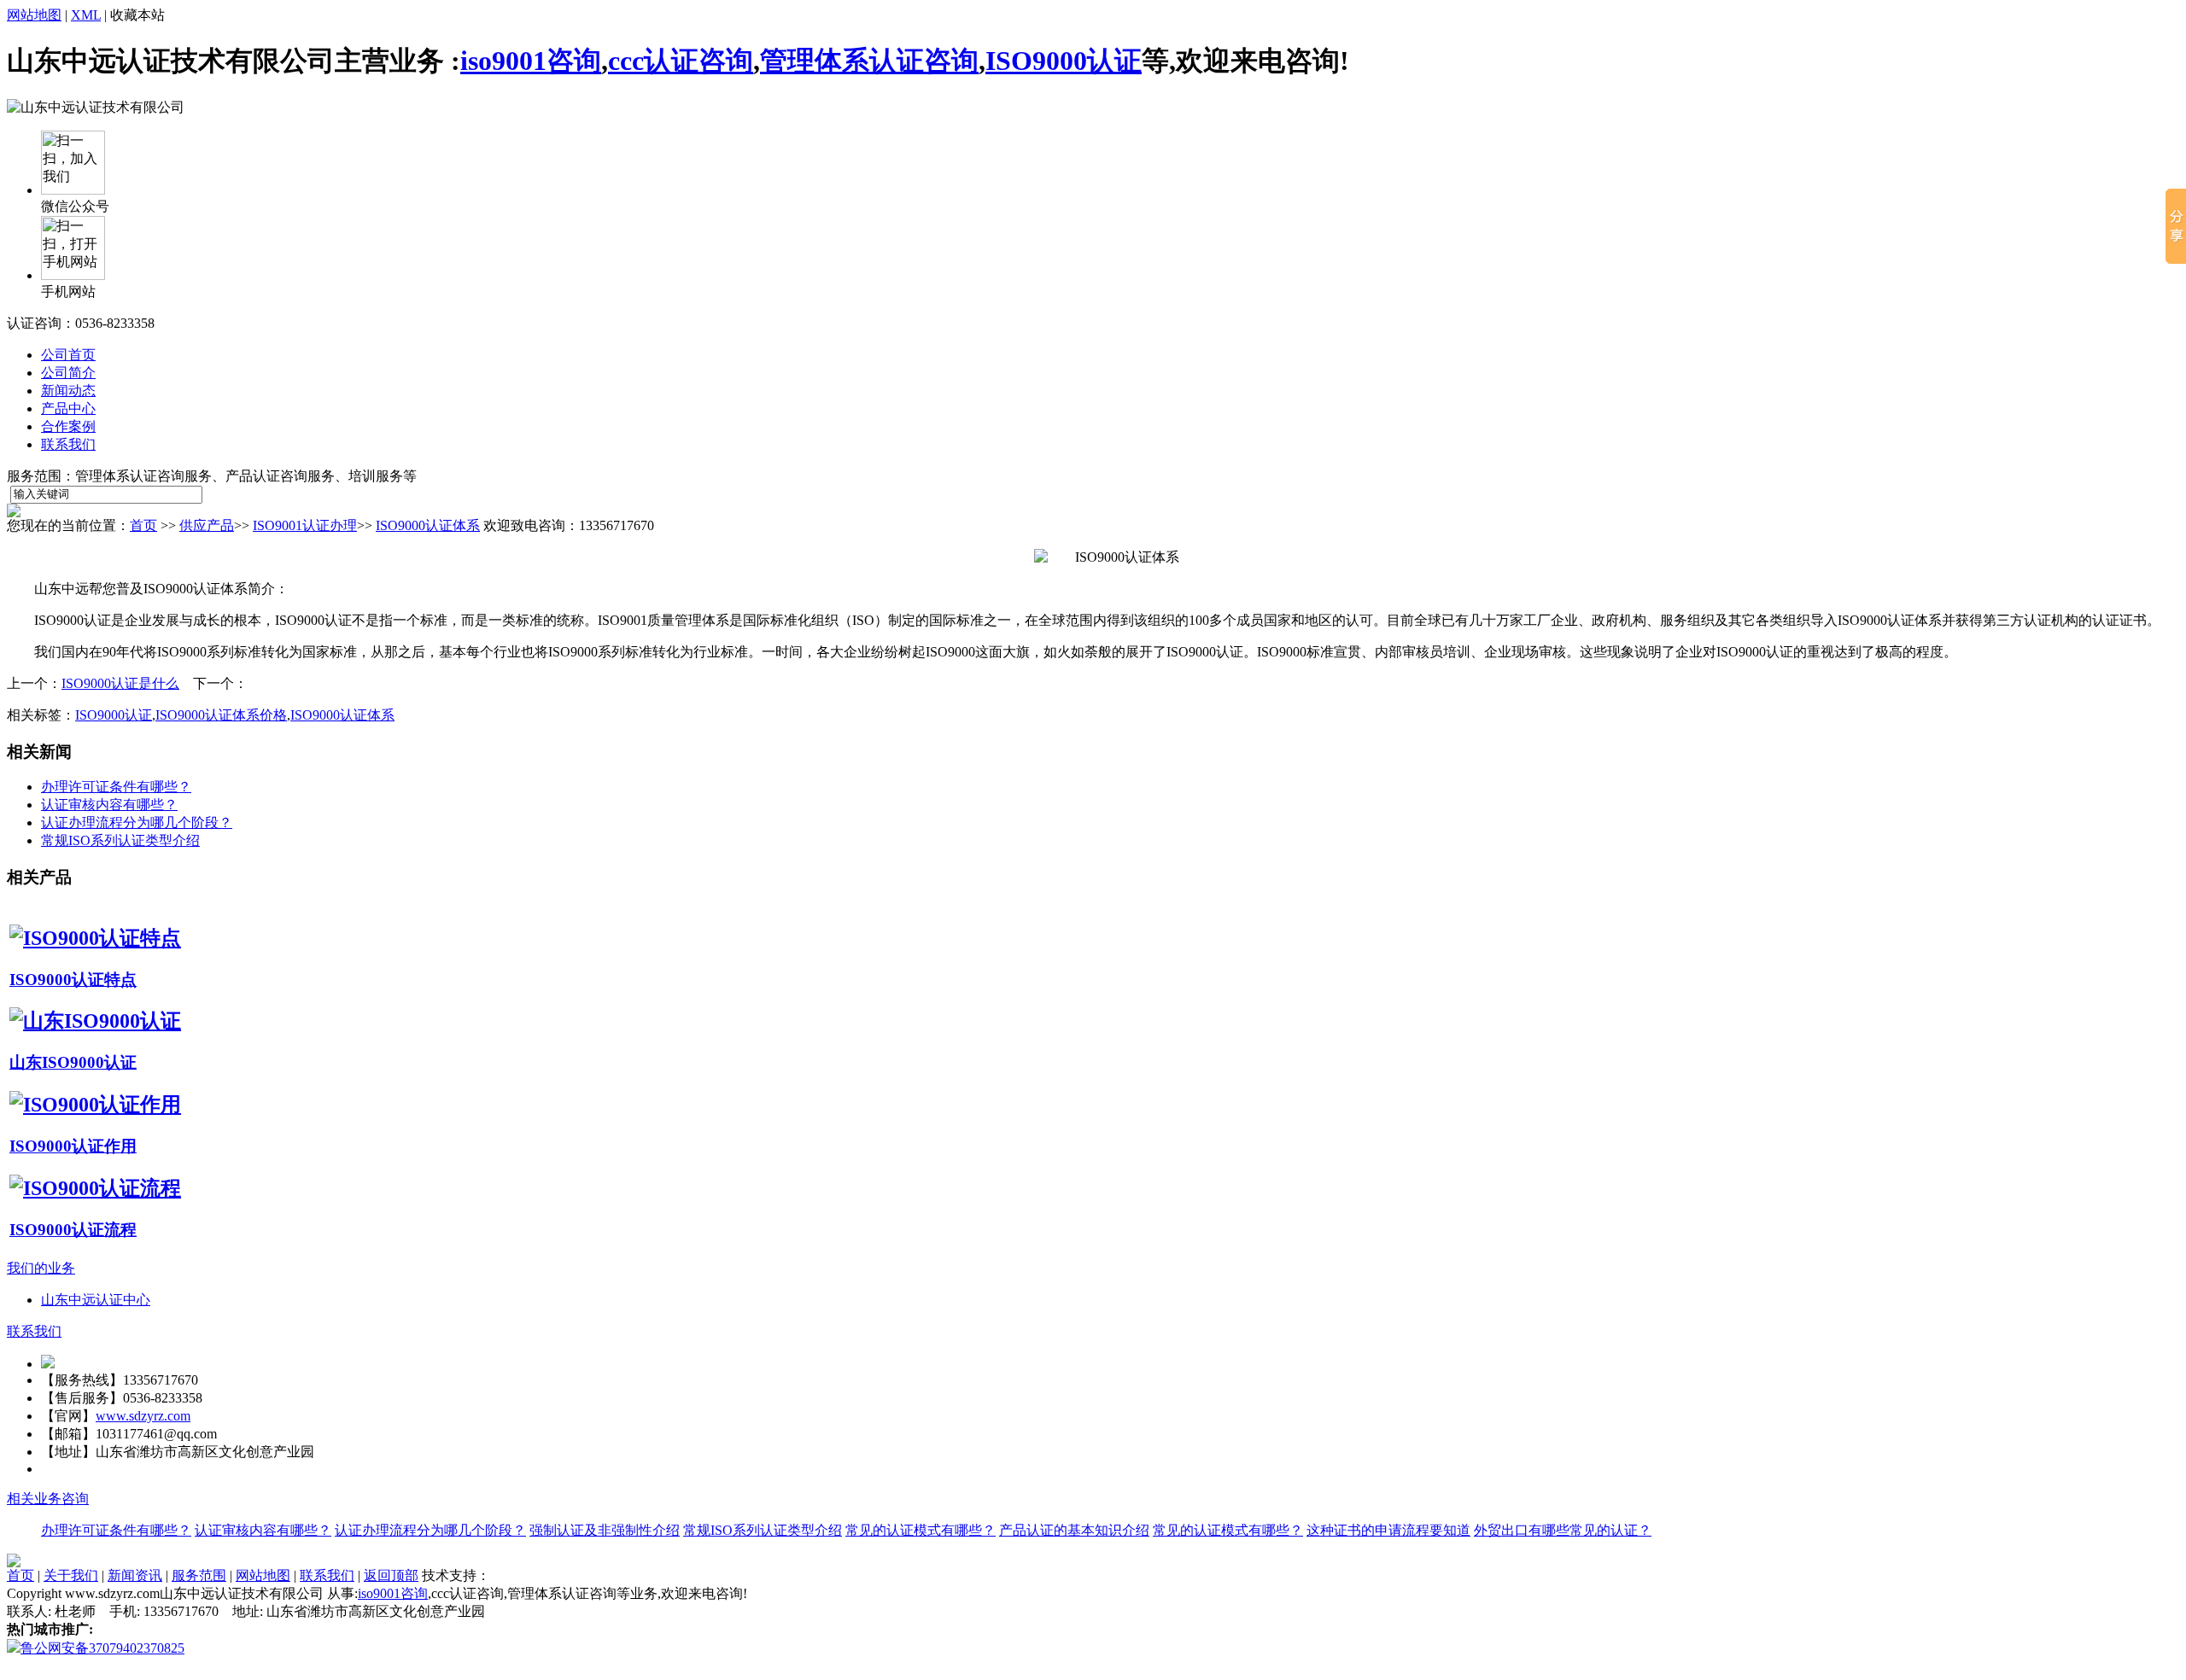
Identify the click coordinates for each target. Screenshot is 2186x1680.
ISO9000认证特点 (73, 980)
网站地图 (34, 15)
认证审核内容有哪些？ (109, 805)
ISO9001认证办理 (305, 525)
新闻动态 (68, 391)
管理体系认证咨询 (869, 61)
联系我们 (68, 444)
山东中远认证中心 (96, 1300)
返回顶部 (391, 1575)
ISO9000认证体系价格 (221, 715)
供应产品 (207, 525)
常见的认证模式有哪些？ (921, 1530)
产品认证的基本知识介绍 (1074, 1530)
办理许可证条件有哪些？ (116, 787)
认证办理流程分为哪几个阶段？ (137, 822)
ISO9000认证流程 (73, 1230)
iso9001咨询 (531, 61)
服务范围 (199, 1575)
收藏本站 (137, 15)
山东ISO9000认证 (73, 1062)
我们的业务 (41, 1268)
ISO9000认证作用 (73, 1146)
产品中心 (68, 408)
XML (86, 15)
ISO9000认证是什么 (120, 683)
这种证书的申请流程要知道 (1388, 1530)
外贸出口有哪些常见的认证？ (1563, 1530)
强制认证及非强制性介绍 (605, 1530)
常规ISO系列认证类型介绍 (120, 840)
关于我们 (71, 1575)
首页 (143, 525)
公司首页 (68, 355)
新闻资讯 (135, 1575)
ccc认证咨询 (681, 61)
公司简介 (68, 373)
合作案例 (68, 426)
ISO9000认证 (1064, 61)
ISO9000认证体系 (428, 525)
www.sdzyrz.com (143, 1416)
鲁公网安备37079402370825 (102, 1648)
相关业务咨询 (48, 1499)
